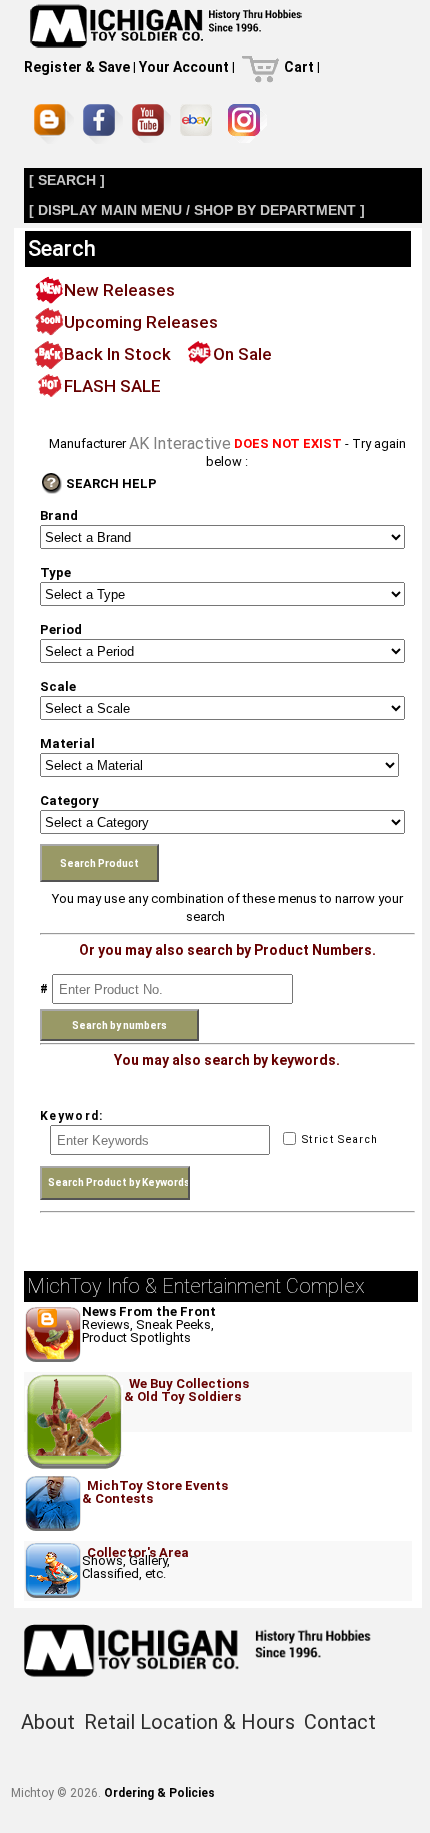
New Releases (119, 290)
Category (69, 800)
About (48, 1722)
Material (67, 743)
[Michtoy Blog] (54, 124)
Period (61, 629)
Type (55, 572)
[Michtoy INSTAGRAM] (247, 123)
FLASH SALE (112, 386)
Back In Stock (117, 354)
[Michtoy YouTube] (151, 123)
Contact (340, 1722)
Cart (299, 67)
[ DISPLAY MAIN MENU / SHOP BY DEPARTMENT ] (197, 210)
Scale (58, 686)
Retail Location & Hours (189, 1722)
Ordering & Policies (159, 1793)
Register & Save (77, 67)
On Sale (242, 354)
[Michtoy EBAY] (199, 123)
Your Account (184, 67)
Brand (59, 515)
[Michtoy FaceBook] (103, 124)
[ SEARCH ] (67, 180)
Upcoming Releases (141, 322)
